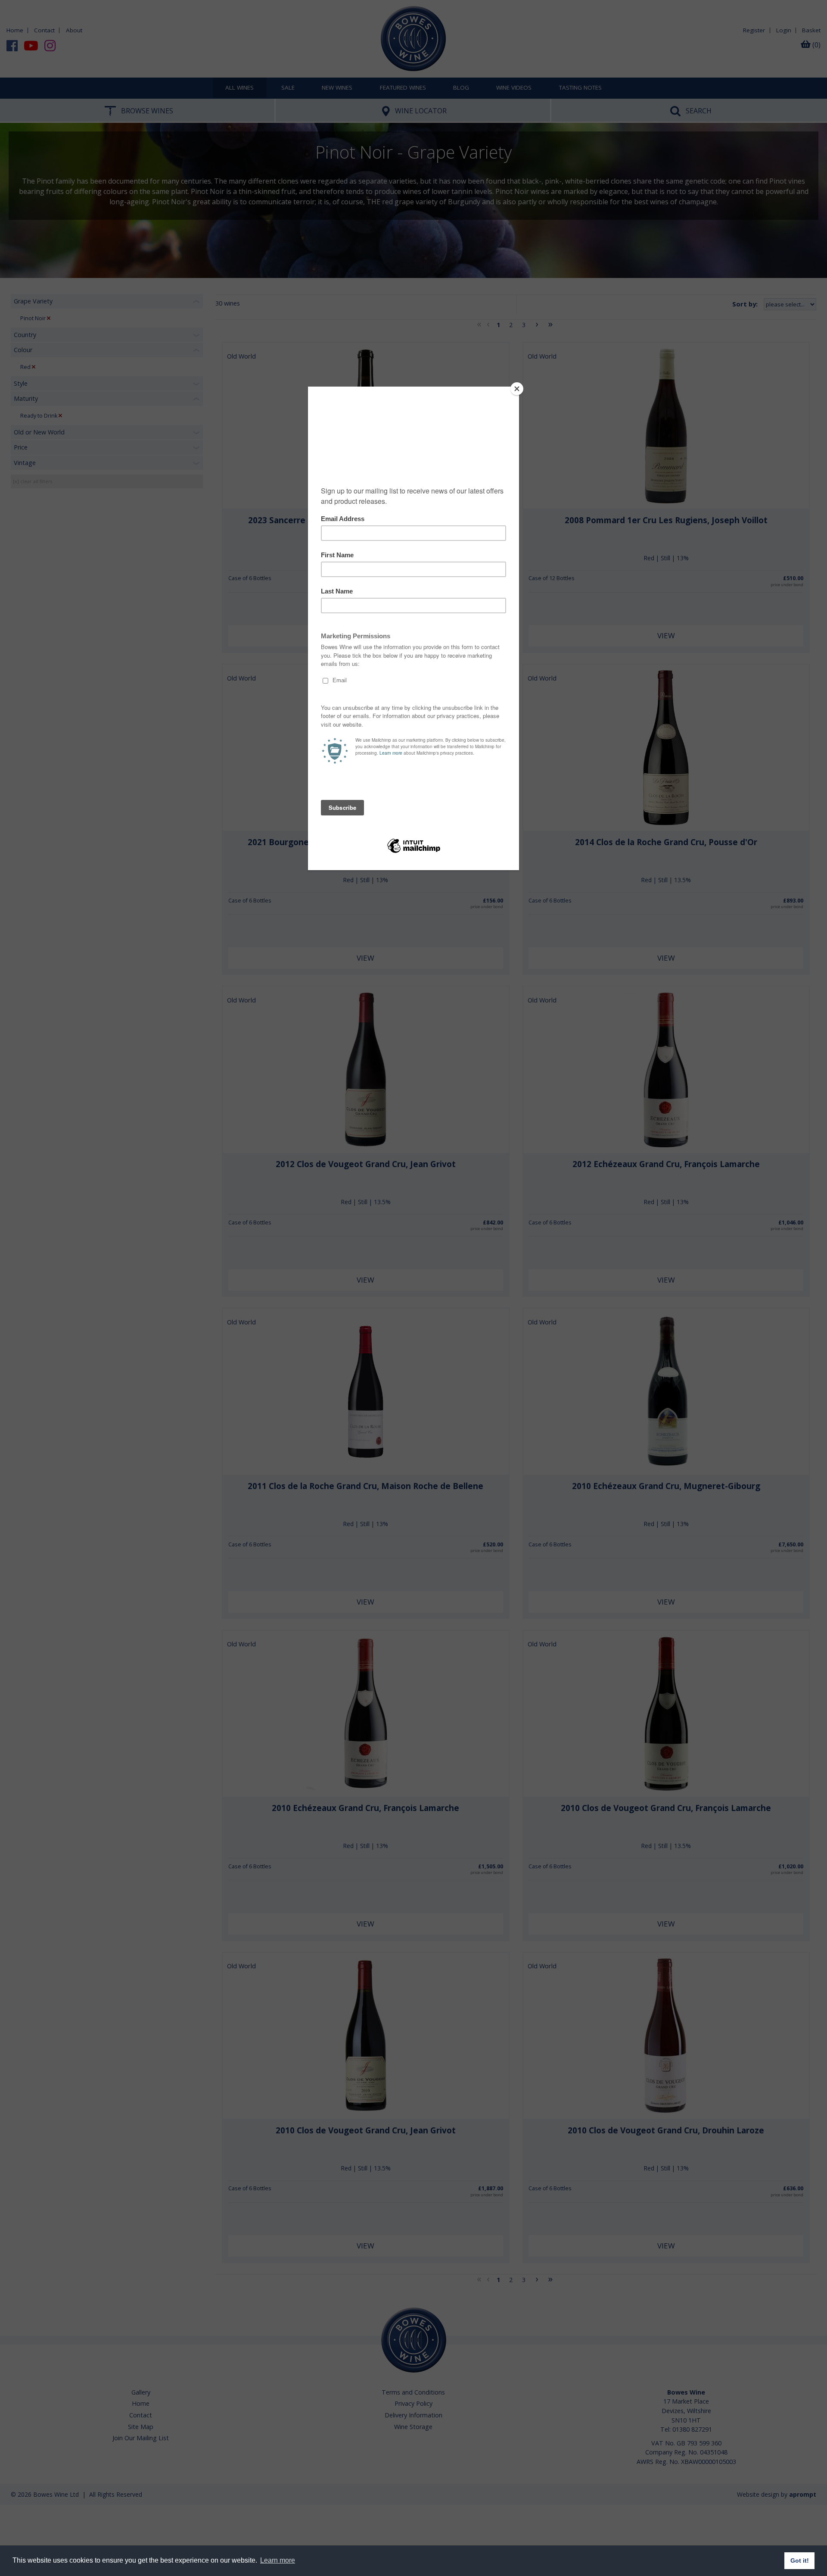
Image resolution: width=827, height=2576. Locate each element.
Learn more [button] (278, 2560)
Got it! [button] (800, 2560)
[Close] (517, 389)
